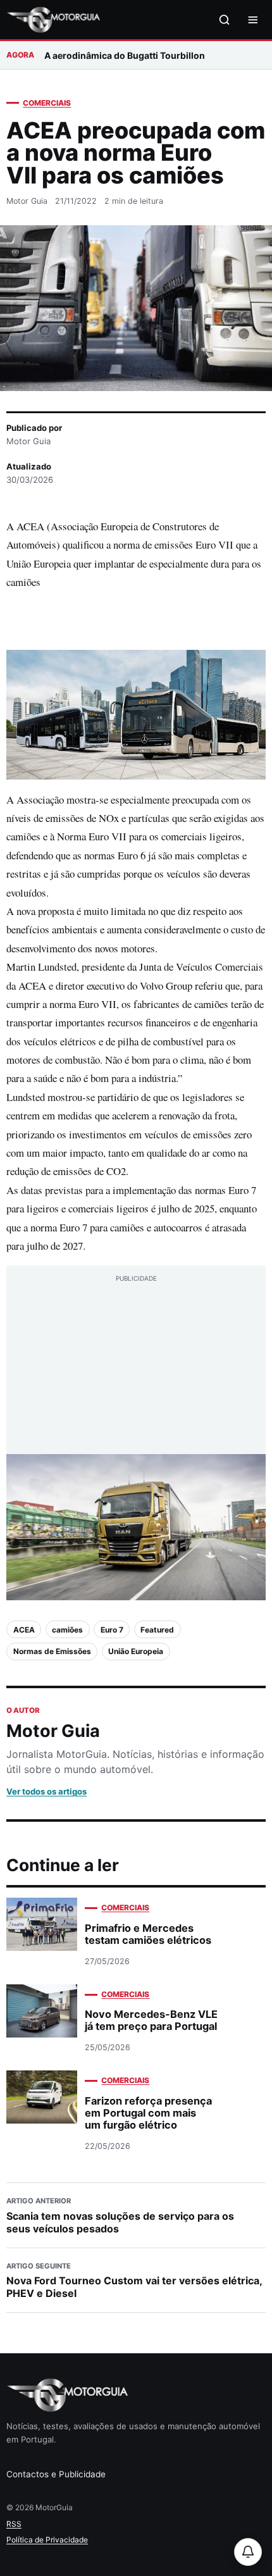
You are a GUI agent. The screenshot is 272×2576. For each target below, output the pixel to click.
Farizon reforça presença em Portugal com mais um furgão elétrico (148, 2113)
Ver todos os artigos (46, 1791)
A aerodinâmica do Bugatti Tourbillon (125, 55)
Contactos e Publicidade (56, 2474)
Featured (157, 1630)
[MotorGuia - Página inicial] (53, 20)
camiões (67, 1630)
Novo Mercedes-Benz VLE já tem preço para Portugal (151, 2020)
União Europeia (136, 1651)
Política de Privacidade (47, 2540)
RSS (14, 2524)
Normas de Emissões (52, 1651)
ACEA (24, 1630)
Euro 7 (112, 1630)
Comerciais (47, 103)
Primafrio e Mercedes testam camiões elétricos (148, 1934)
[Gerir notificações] (248, 2552)
